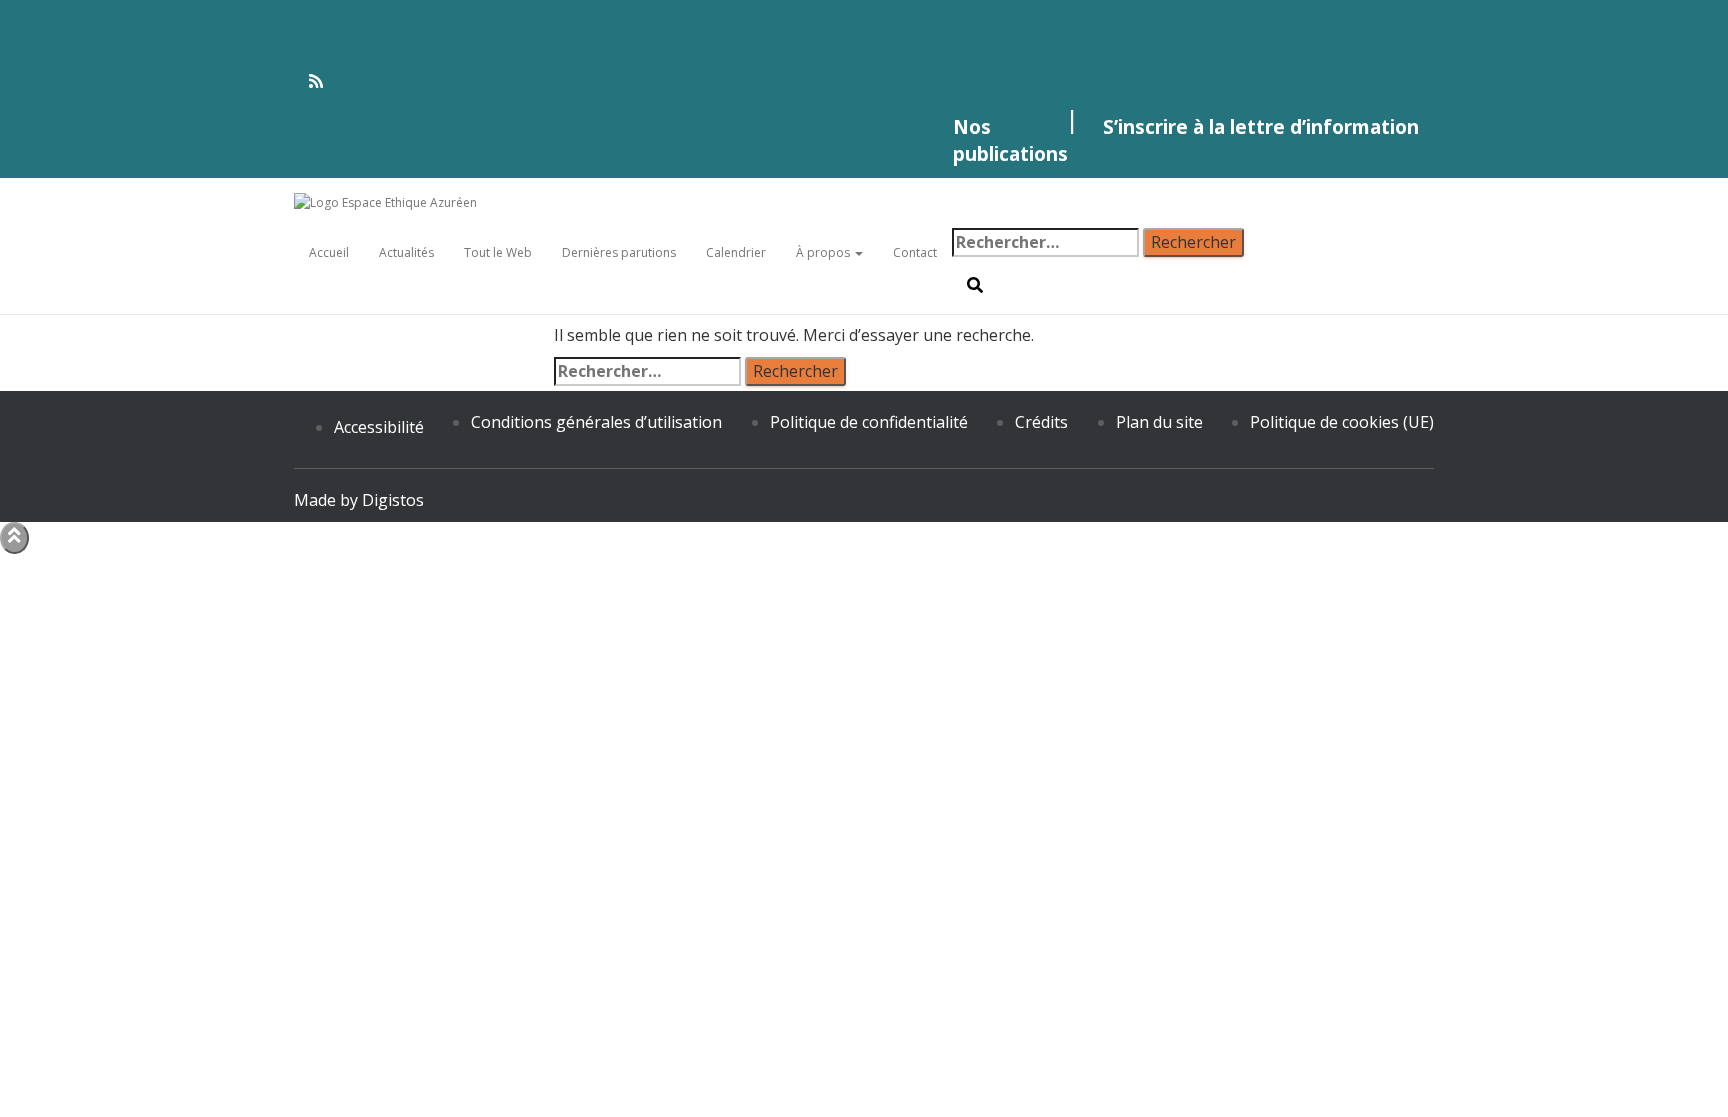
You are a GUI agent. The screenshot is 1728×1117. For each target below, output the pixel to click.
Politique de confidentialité (869, 422)
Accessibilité (379, 427)
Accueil (329, 252)
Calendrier (736, 252)
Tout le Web (498, 252)
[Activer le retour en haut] (14, 538)
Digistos (393, 500)
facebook (864, 10)
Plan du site (1159, 422)
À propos (824, 252)
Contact (915, 252)
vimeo (864, 30)
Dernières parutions (619, 252)
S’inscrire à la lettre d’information (1261, 126)
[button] (858, 252)
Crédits (1041, 422)
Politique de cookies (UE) (1342, 422)
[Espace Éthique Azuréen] (558, 203)
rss (864, 81)
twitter (864, 50)
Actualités (406, 252)
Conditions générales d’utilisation (596, 422)
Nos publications (1010, 140)
